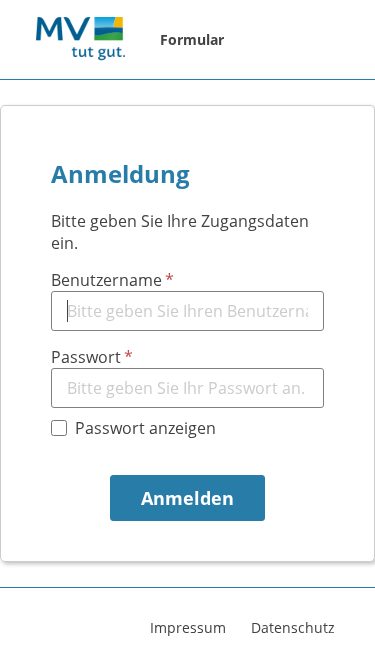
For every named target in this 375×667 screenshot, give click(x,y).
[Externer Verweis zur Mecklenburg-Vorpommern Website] (80, 40)
